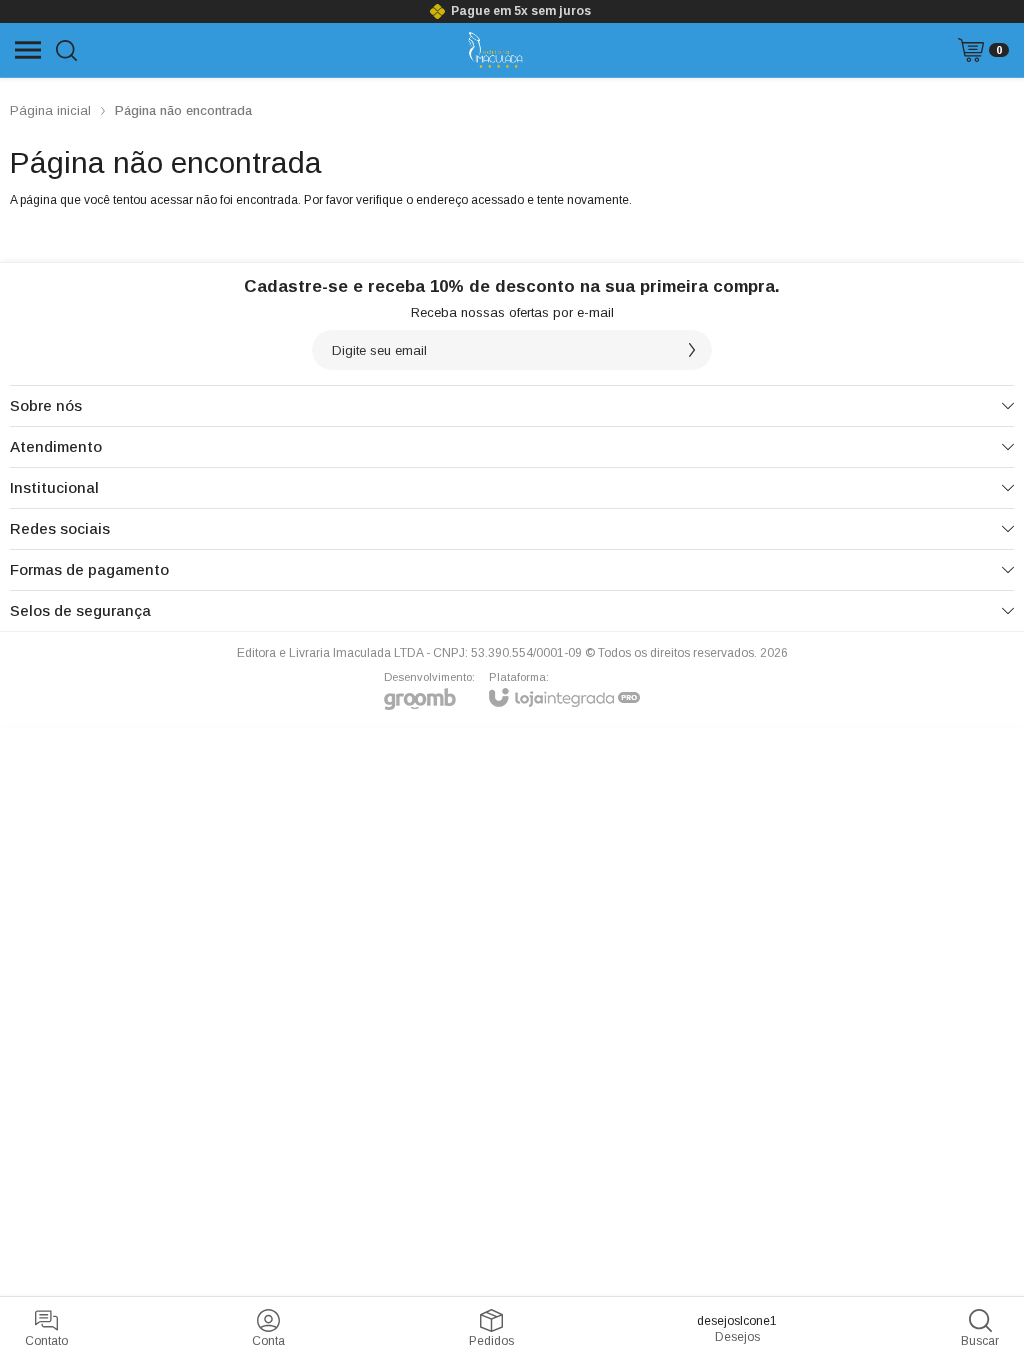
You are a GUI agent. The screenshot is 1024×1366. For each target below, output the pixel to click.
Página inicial (50, 110)
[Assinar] (692, 350)
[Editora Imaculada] (495, 50)
